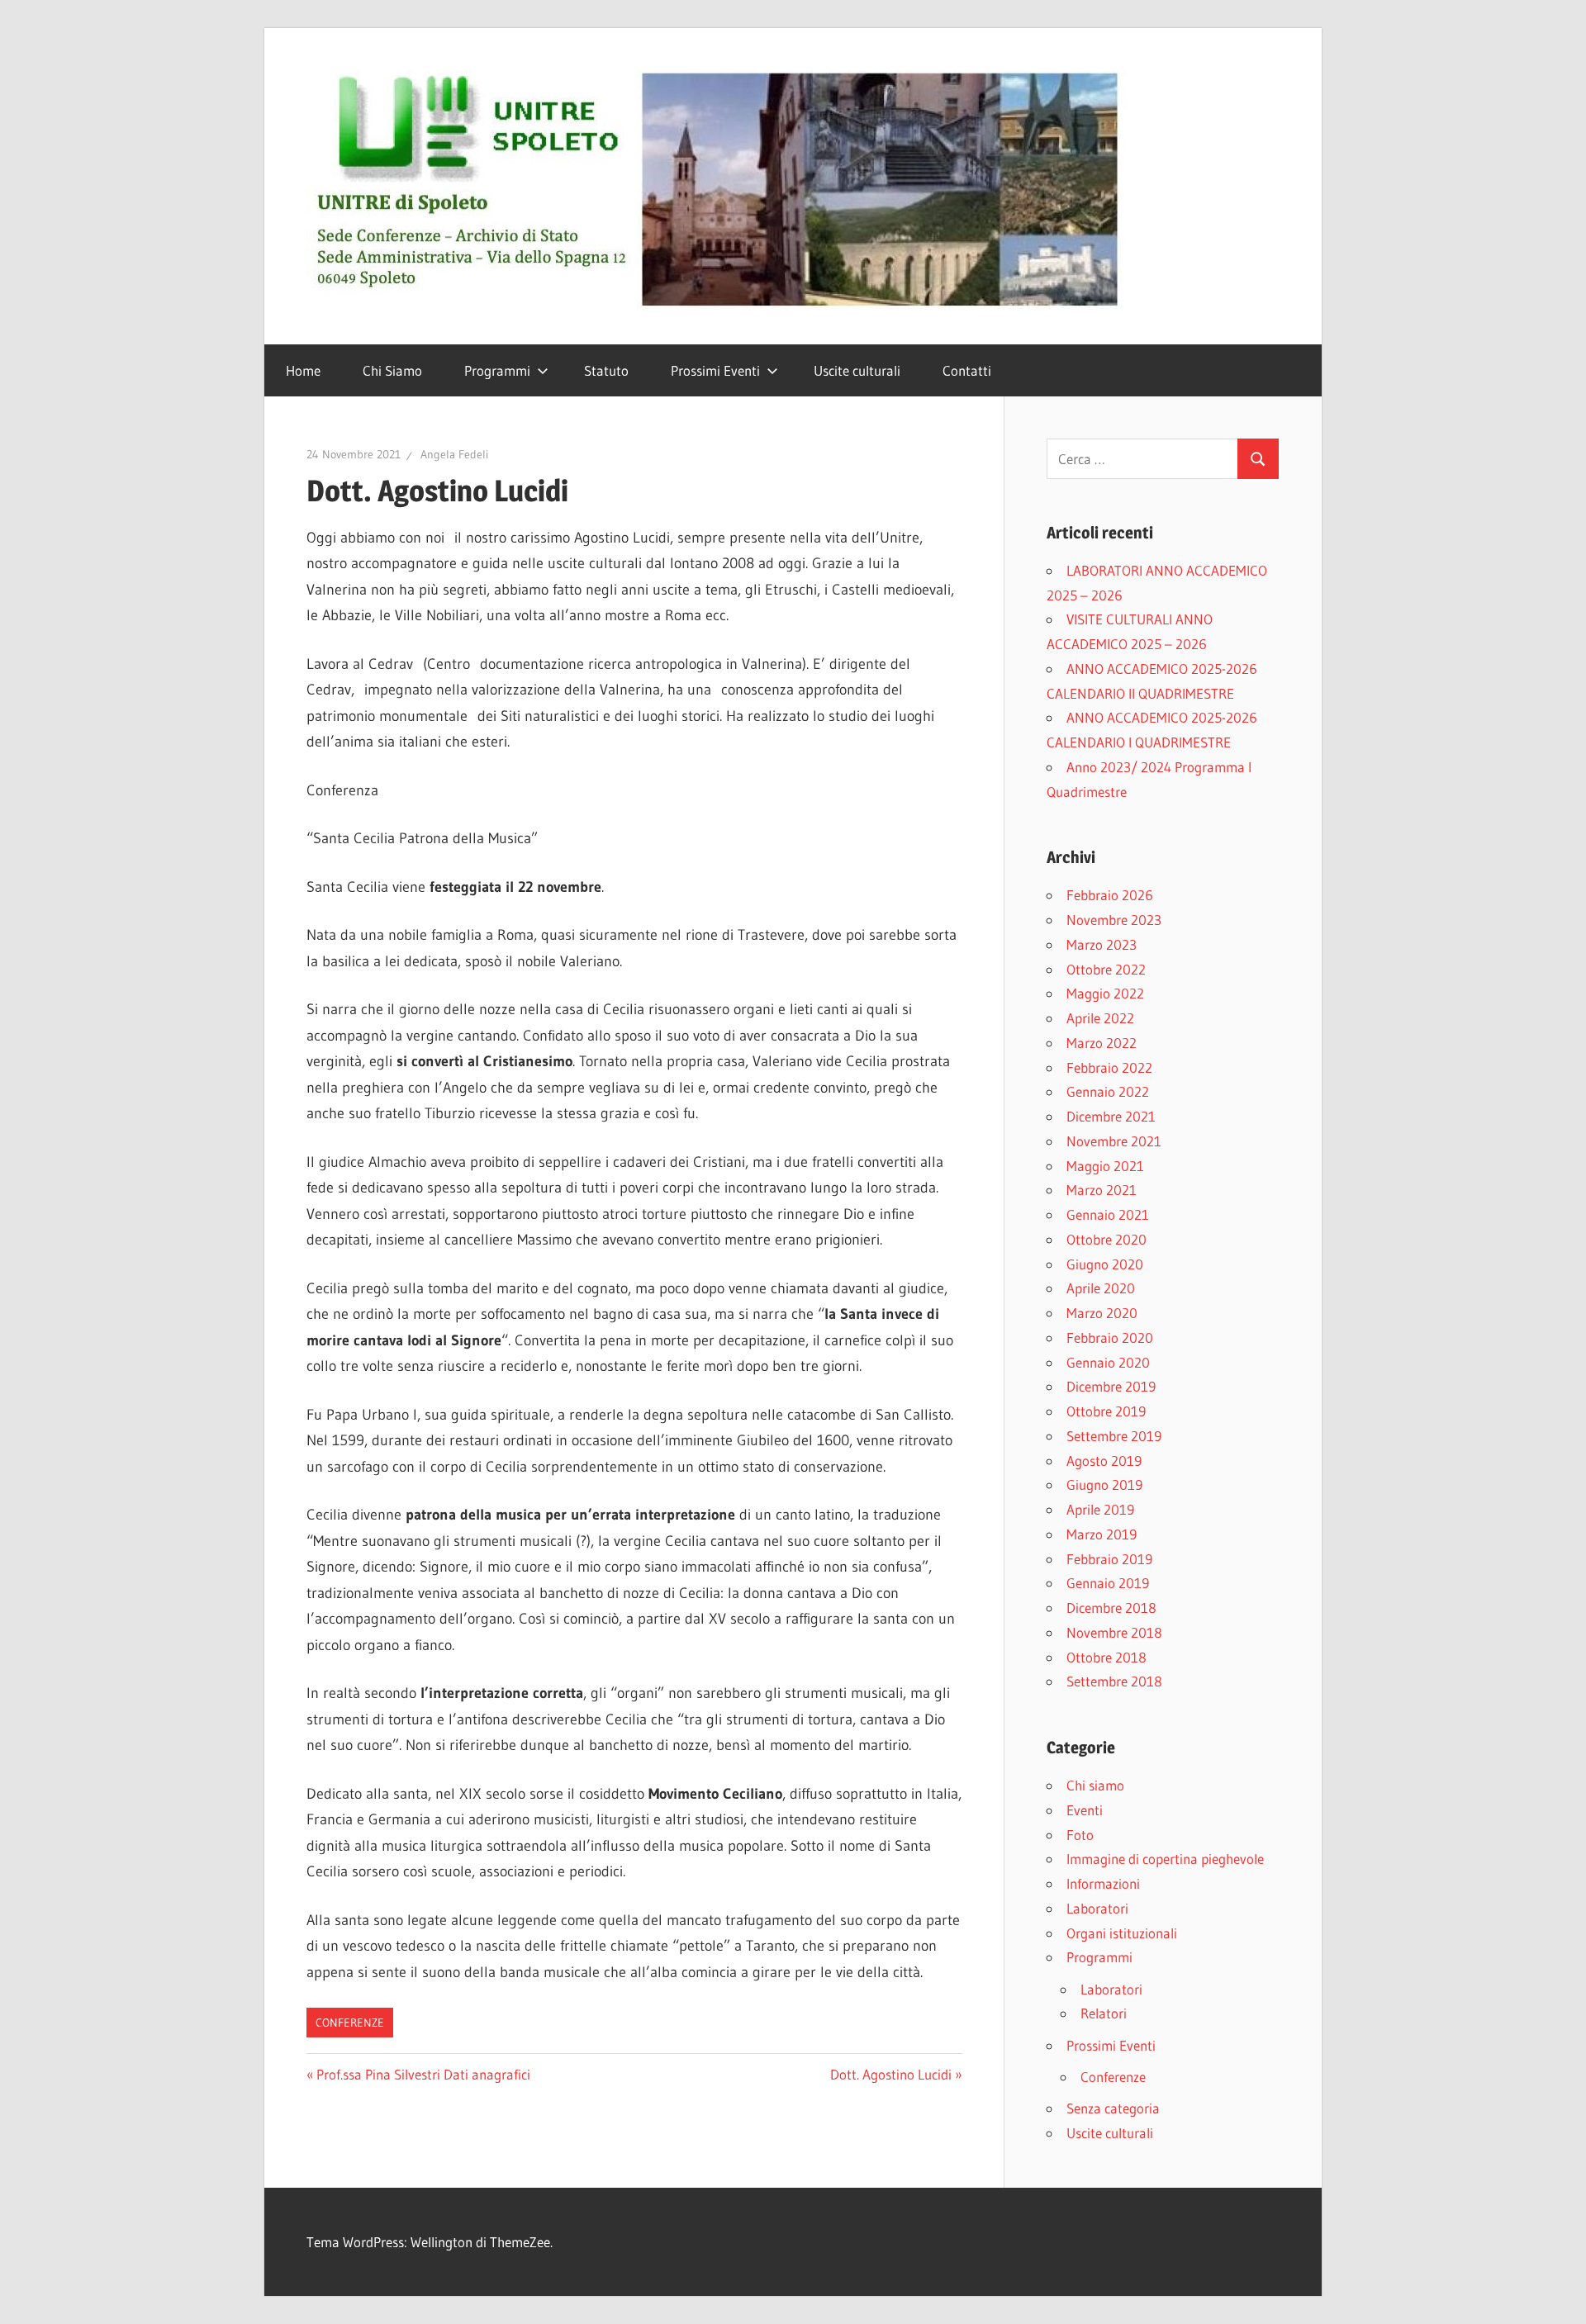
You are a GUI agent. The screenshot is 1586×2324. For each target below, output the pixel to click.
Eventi (1085, 1810)
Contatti (967, 370)
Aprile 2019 (1100, 1509)
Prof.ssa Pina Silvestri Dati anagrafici (423, 2074)
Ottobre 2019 (1106, 1411)
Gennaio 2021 (1108, 1214)
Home (303, 370)
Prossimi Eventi (715, 370)
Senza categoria (1113, 2108)
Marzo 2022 (1102, 1043)
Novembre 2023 (1114, 920)
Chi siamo (1095, 1785)
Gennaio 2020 (1108, 1362)
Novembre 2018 (1114, 1632)
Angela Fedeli (454, 454)
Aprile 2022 (1100, 1018)
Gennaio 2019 (1108, 1583)
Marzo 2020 (1102, 1313)
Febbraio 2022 (1109, 1067)
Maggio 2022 (1105, 993)
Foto (1080, 1835)
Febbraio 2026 (1110, 895)
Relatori (1104, 2013)
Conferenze (350, 2023)
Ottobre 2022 (1106, 969)
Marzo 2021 (1102, 1190)
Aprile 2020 (1101, 1288)
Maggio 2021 (1105, 1166)
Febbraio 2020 (1110, 1337)
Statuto (606, 370)
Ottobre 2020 (1106, 1239)
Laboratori (1097, 1908)
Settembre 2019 (1114, 1436)
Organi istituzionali (1122, 1933)
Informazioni (1103, 1883)
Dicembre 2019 (1111, 1386)
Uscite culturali (857, 370)
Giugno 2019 (1104, 1485)
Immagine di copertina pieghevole (1165, 1859)
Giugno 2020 (1105, 1264)
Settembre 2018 (1114, 1681)
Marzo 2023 (1102, 944)
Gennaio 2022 (1108, 1091)
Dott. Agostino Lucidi (891, 2074)
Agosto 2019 (1104, 1461)
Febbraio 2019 (1109, 1559)
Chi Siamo (392, 370)
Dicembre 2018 (1111, 1608)
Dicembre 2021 (1111, 1116)
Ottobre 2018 (1106, 1657)
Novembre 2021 (1114, 1141)
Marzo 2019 (1102, 1534)
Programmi (497, 370)
